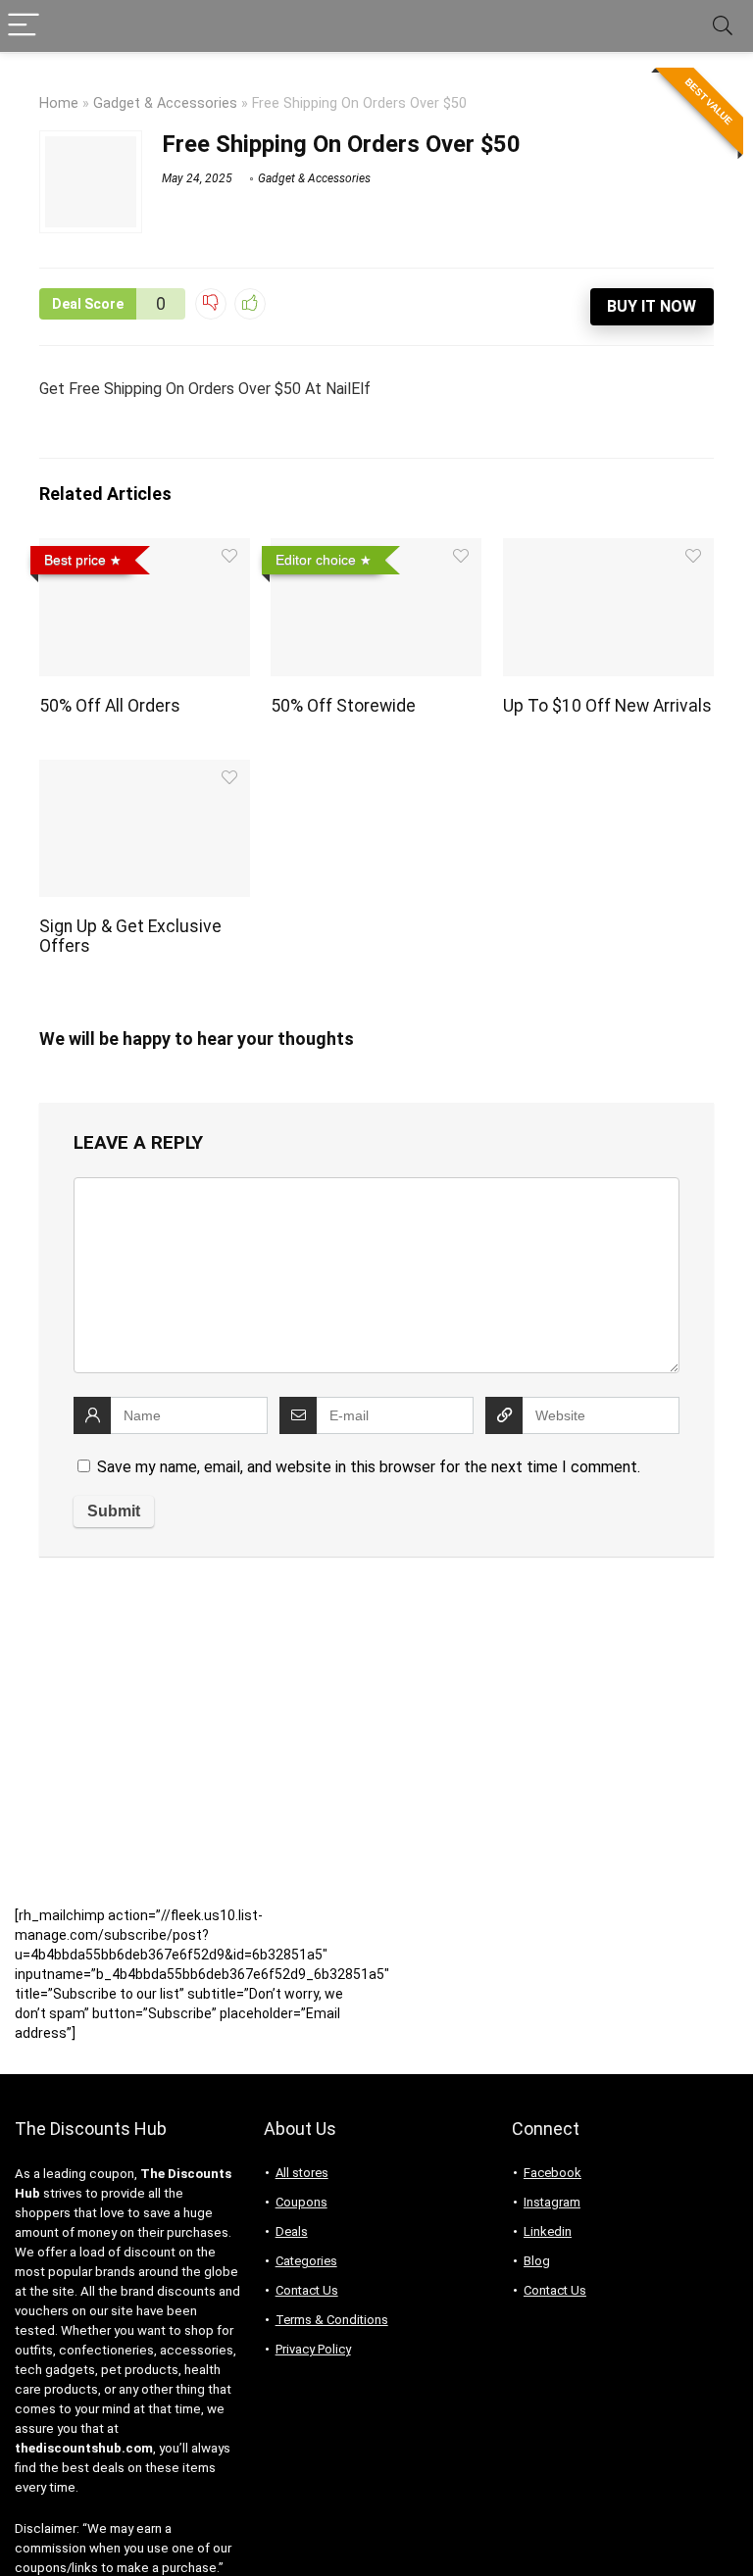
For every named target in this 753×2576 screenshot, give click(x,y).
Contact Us (307, 2290)
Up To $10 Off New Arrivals (607, 706)
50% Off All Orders (110, 706)
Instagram (552, 2202)
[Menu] (24, 26)
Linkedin (548, 2231)
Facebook (552, 2173)
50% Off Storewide (343, 706)
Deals (292, 2231)
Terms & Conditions (332, 2320)
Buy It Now (652, 306)
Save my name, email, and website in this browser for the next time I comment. (369, 1467)
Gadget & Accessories (165, 103)
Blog (537, 2261)
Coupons (301, 2202)
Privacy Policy (313, 2349)
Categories (306, 2261)
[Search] (723, 26)
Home (59, 103)
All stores (302, 2173)
